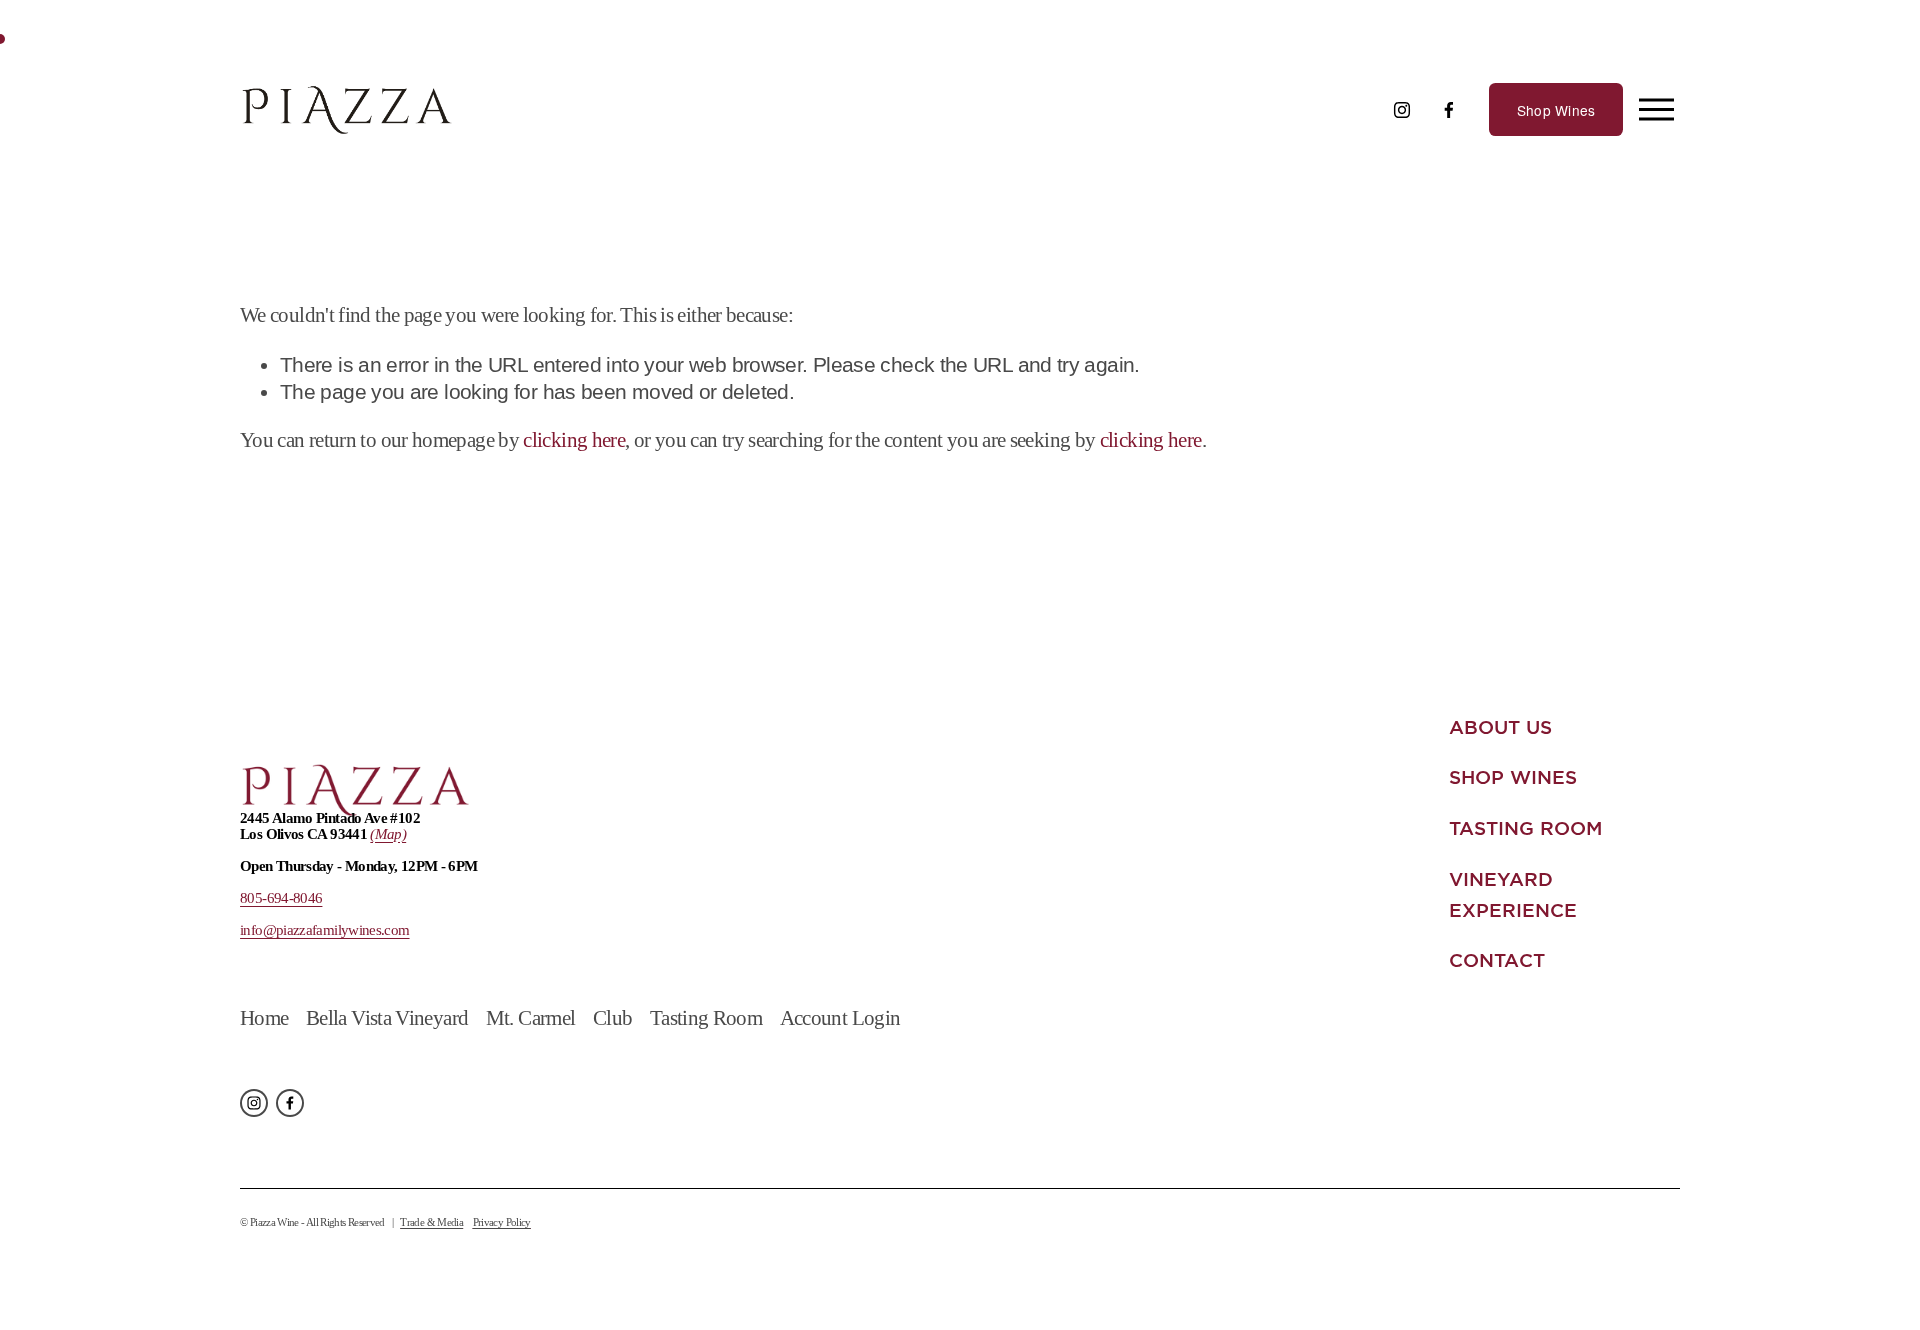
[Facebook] (1449, 110)
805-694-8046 (281, 898)
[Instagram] (1402, 110)
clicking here (574, 440)
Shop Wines (1556, 110)
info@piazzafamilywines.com (324, 930)
